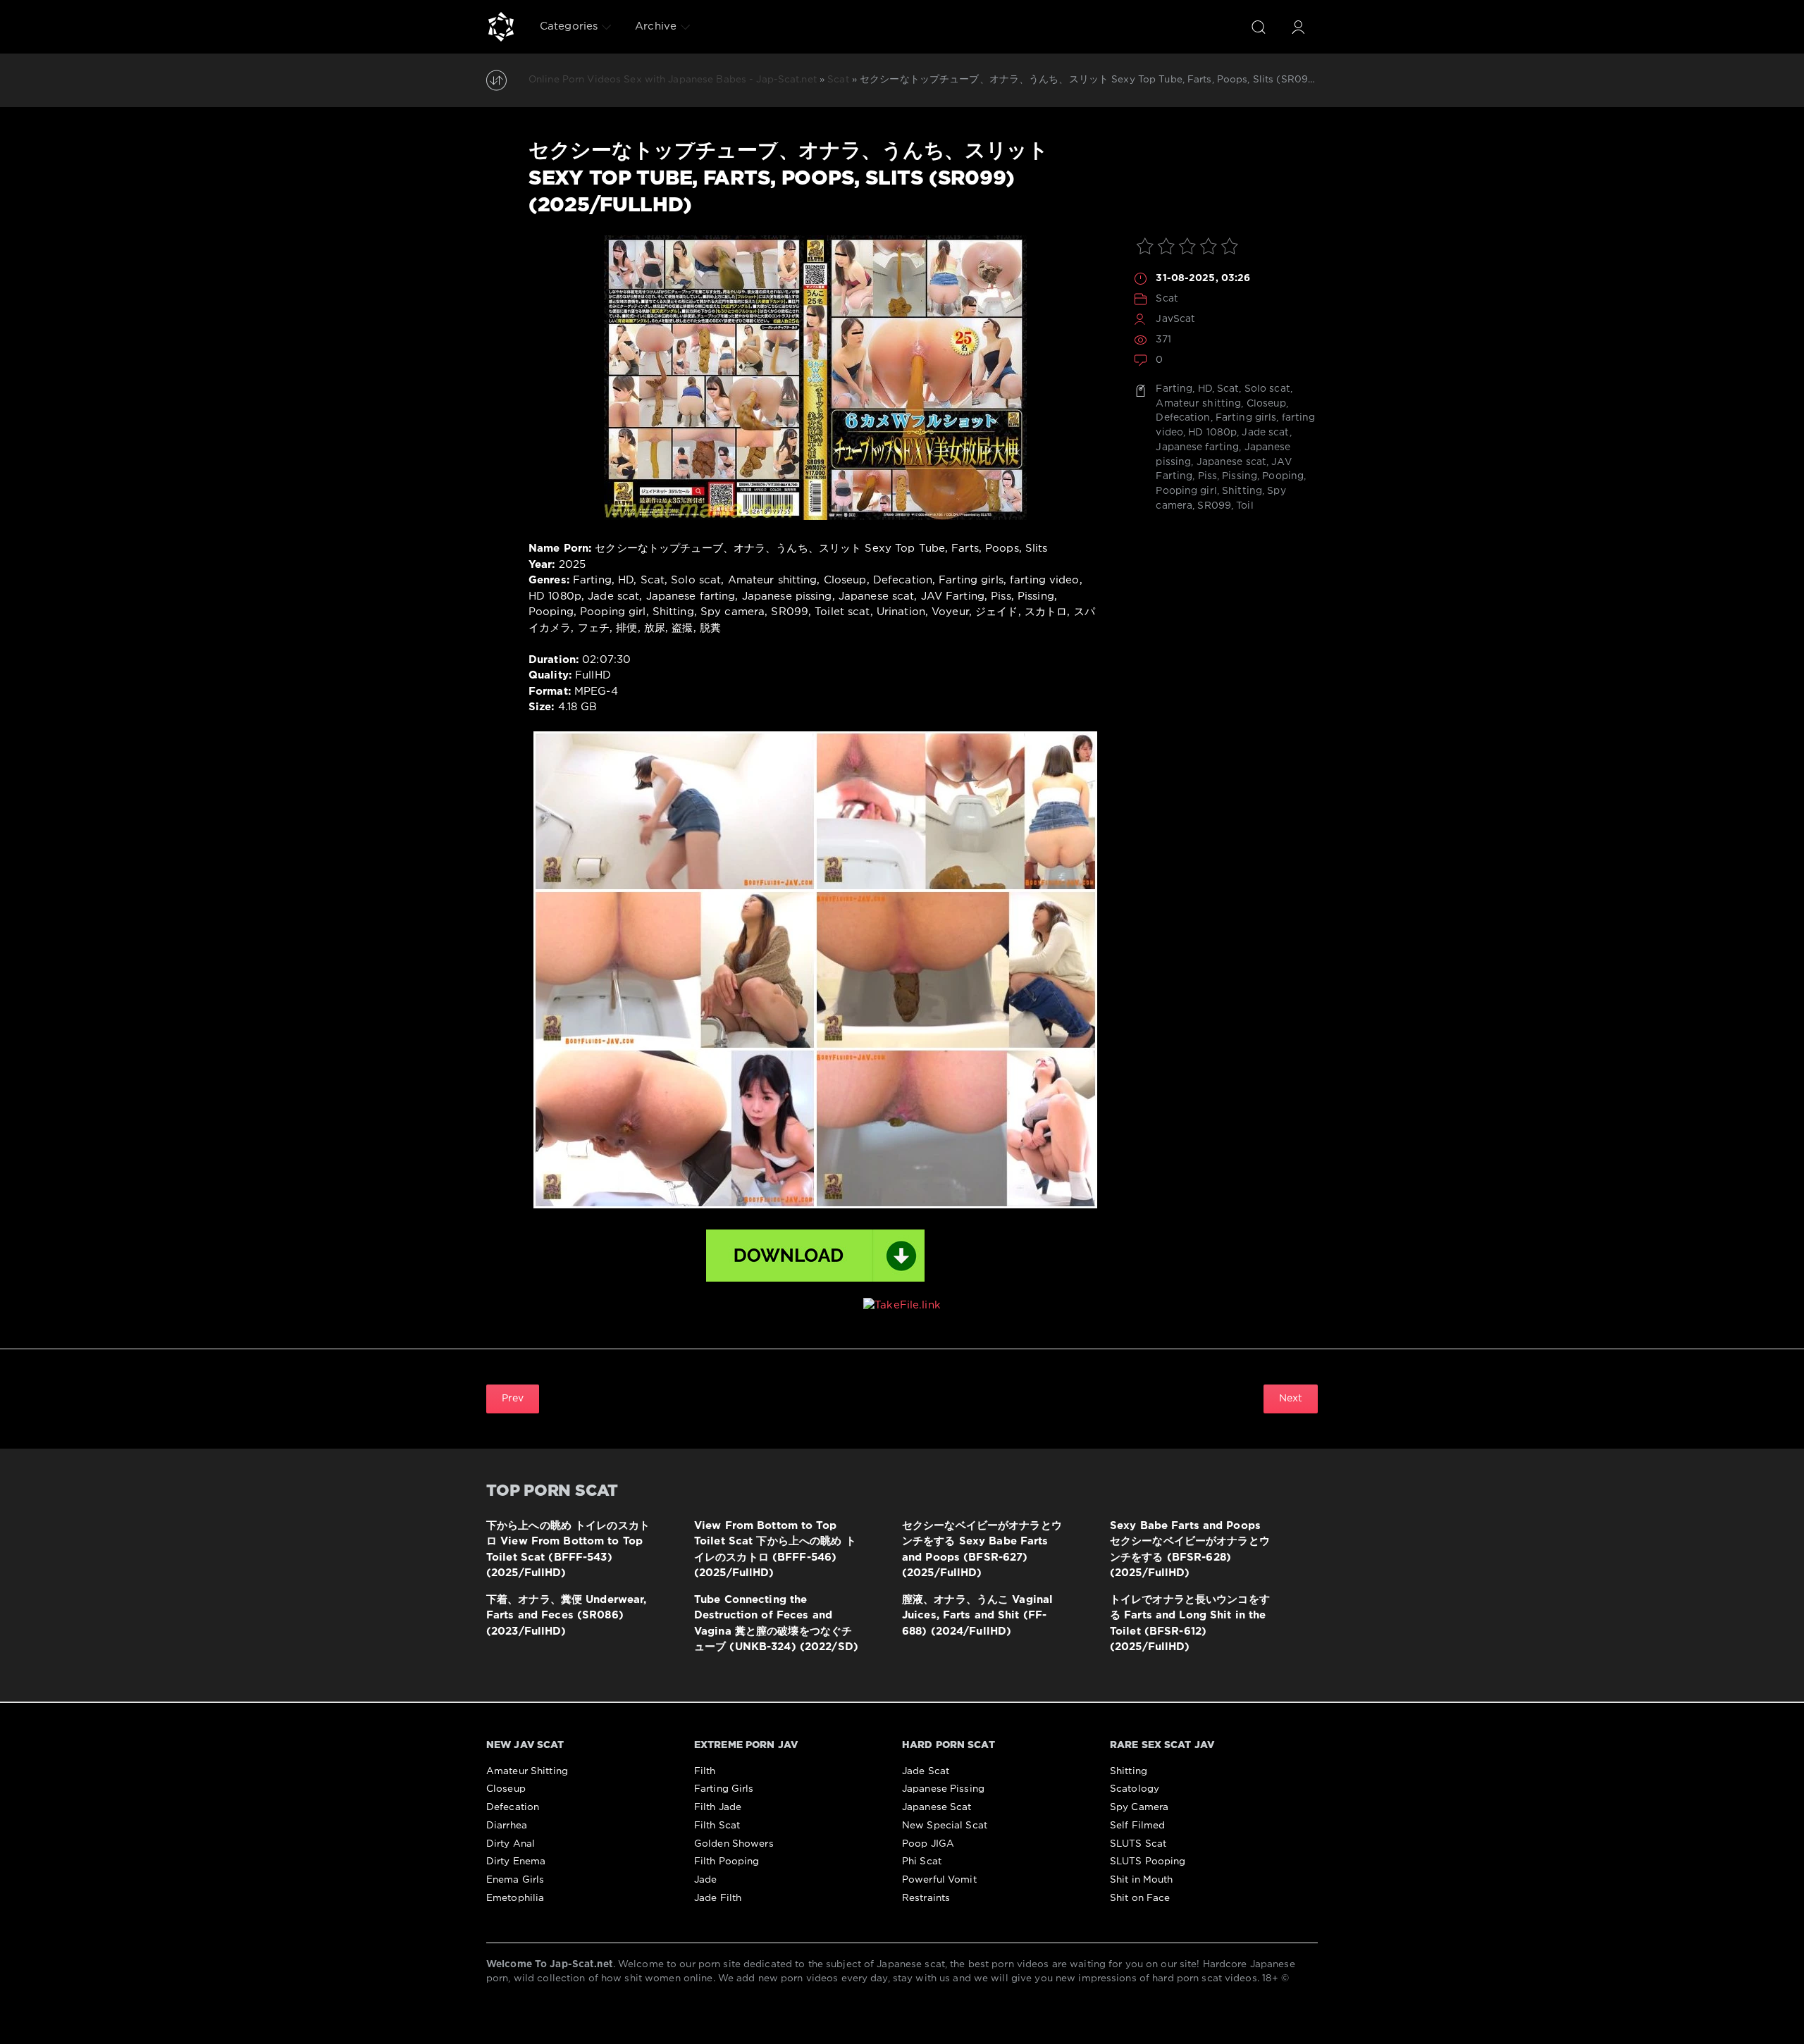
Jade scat (1265, 433)
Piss (1207, 476)
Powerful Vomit (939, 1880)
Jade (705, 1880)
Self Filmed (1137, 1826)
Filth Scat (717, 1826)
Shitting (1242, 491)
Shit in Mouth (1142, 1880)
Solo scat (1267, 389)
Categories (569, 26)
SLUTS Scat (1138, 1844)
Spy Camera (1139, 1807)
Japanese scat (1232, 462)
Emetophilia (515, 1898)
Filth (705, 1771)
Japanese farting (1197, 447)
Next (1291, 1399)
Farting (1174, 389)
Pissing (1240, 476)
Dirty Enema (516, 1862)
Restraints (926, 1898)
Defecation (1183, 418)
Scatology (1135, 1789)
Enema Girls (515, 1880)
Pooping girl (1186, 491)
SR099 (1214, 506)
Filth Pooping (727, 1862)
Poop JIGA (928, 1844)
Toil (1244, 506)
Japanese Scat (937, 1807)
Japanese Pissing (943, 1789)
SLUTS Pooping (1148, 1862)
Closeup (1267, 404)
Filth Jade (718, 1807)
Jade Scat (926, 1771)
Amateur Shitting (527, 1771)
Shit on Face (1140, 1898)
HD (1205, 389)
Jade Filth (718, 1898)
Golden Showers (734, 1844)
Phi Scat (922, 1862)
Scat (1167, 299)
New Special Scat (945, 1826)
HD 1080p (1212, 433)
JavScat (1175, 319)
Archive (656, 26)
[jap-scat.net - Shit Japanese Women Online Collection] (501, 27)
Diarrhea (507, 1826)
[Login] (1298, 27)
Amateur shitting (1198, 404)
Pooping (1283, 476)
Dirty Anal (511, 1844)
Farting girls (1246, 418)
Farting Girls (724, 1789)
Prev (513, 1399)
